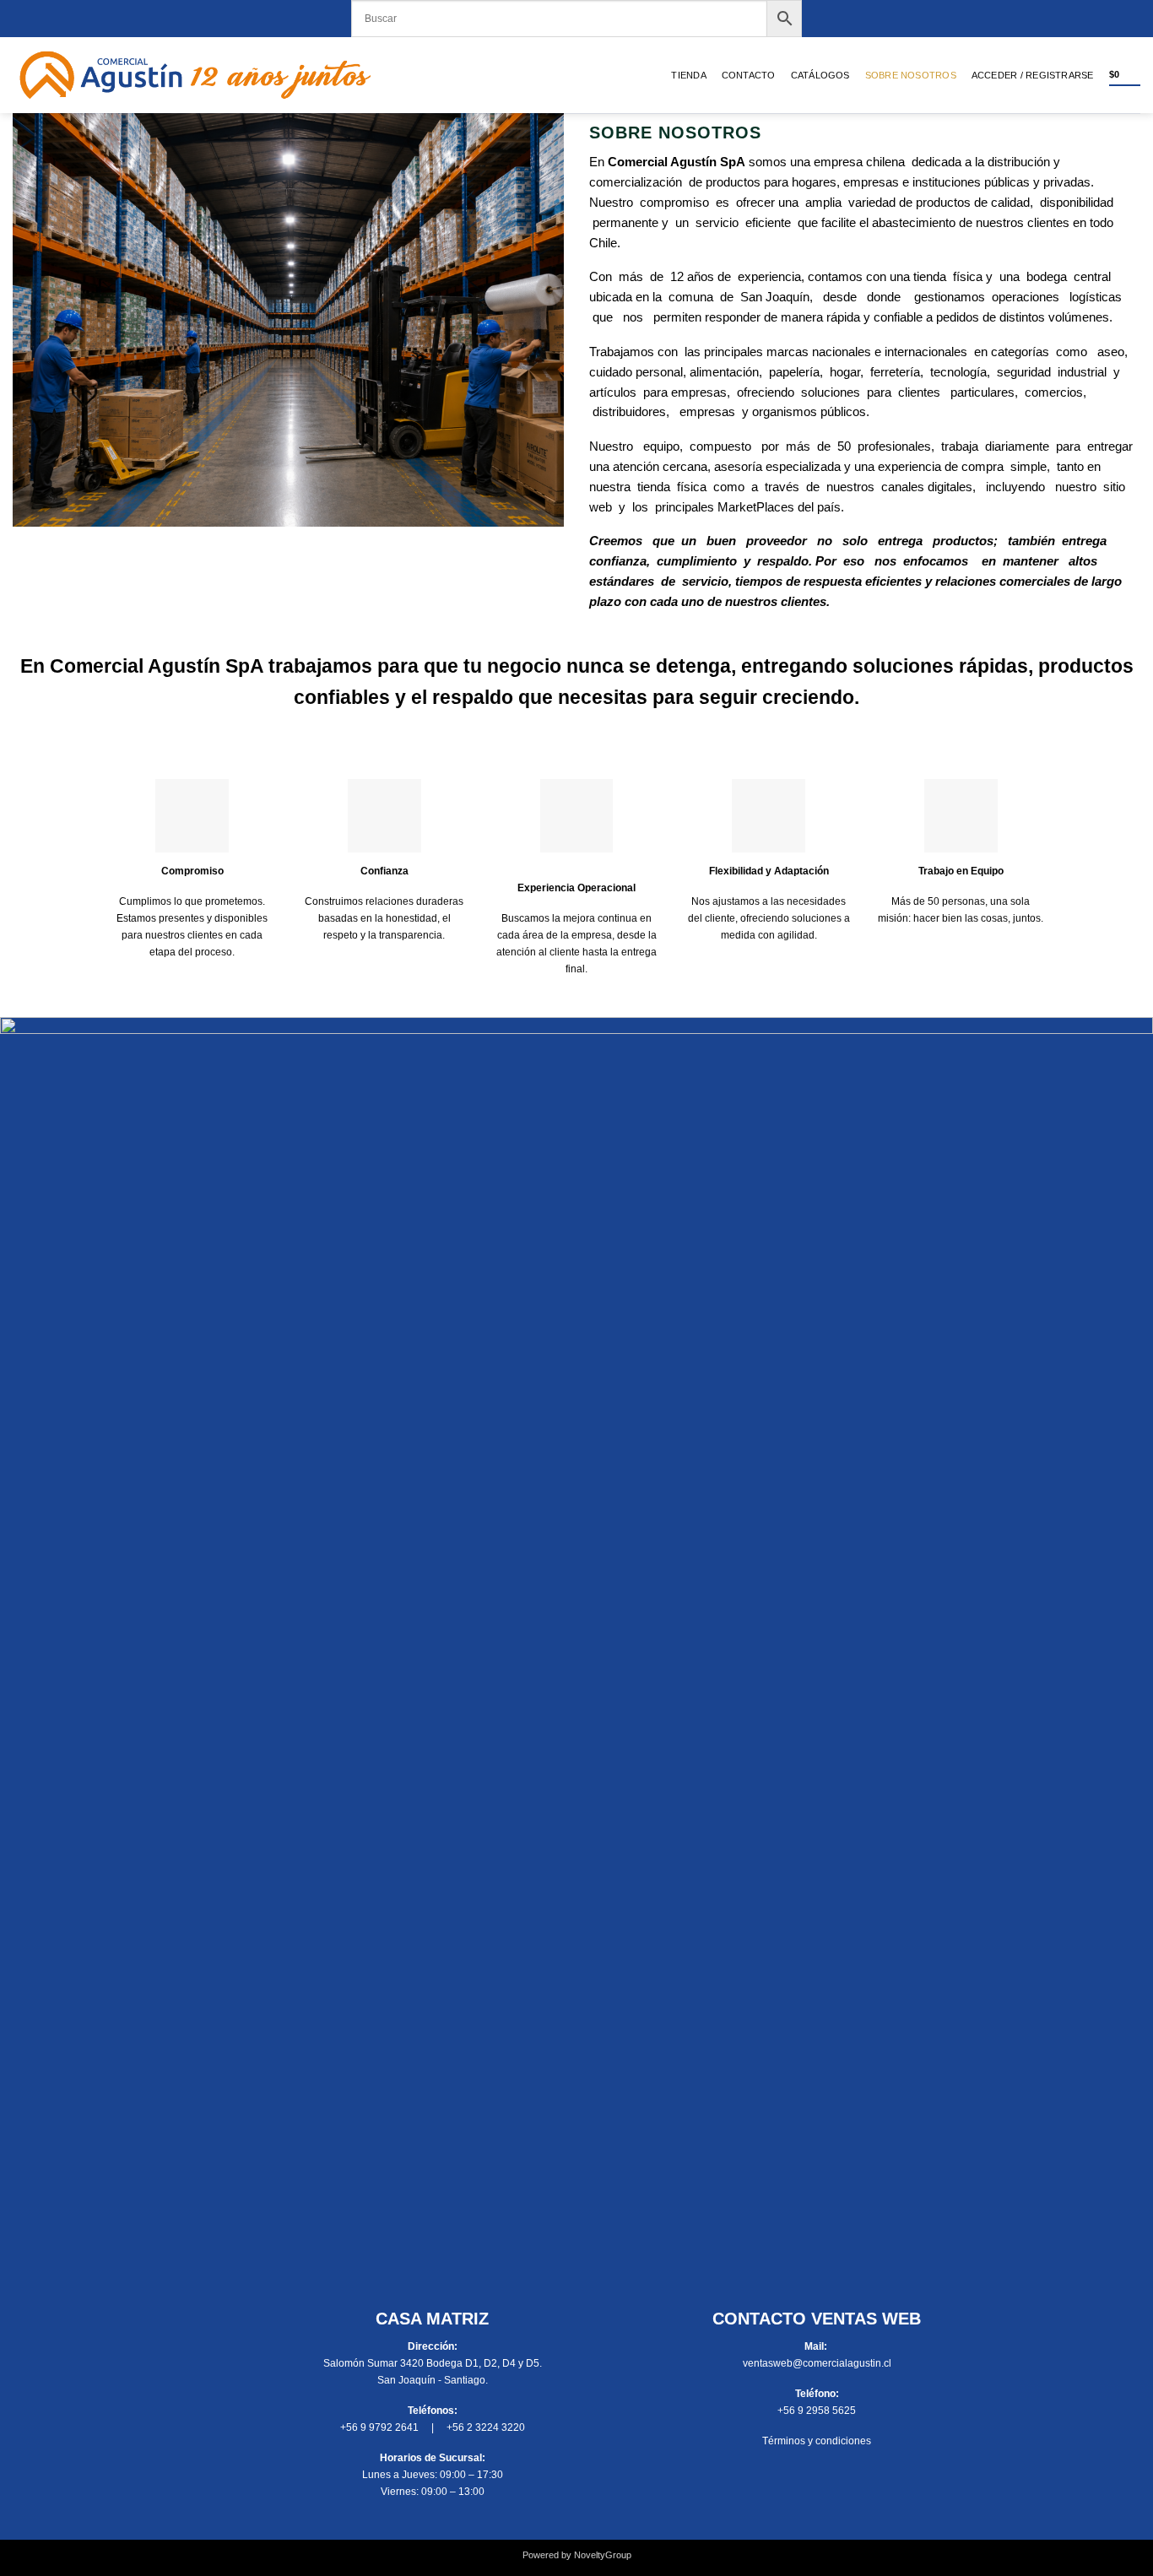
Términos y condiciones (817, 2441)
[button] (1033, 75)
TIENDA (688, 75)
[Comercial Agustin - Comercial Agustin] (195, 75)
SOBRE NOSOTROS (911, 75)
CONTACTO (749, 75)
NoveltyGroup (603, 2555)
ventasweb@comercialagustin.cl (817, 2363)
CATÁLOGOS (820, 75)
